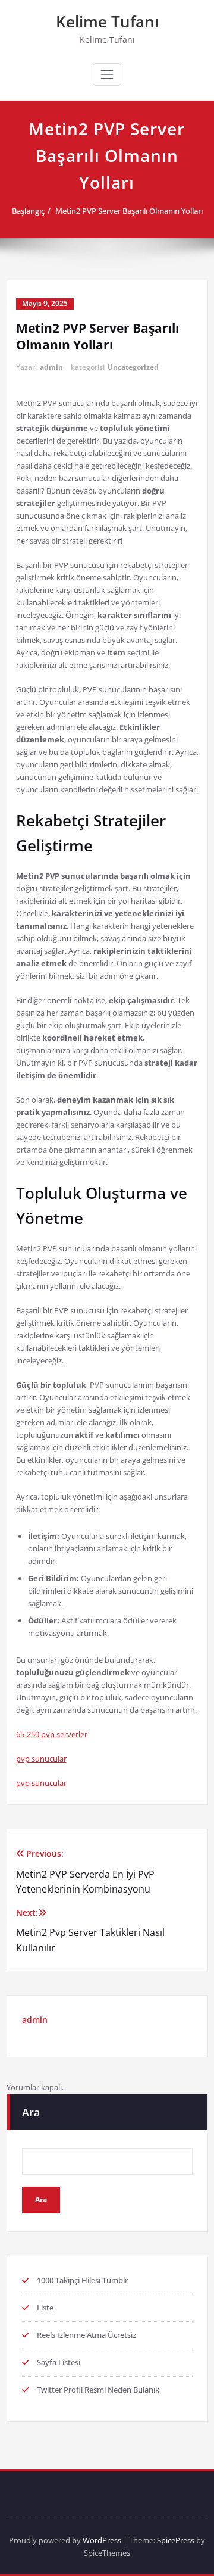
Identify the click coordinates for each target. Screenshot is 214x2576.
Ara (31, 2112)
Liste (45, 2308)
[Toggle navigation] (107, 74)
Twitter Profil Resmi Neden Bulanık (98, 2390)
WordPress (102, 2540)
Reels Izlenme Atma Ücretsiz (86, 2335)
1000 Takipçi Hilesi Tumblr (82, 2280)
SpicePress (176, 2540)
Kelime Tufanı (107, 21)
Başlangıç (28, 211)
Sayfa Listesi (59, 2362)
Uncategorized (133, 367)
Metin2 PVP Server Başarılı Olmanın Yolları (129, 211)
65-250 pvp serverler (52, 1734)
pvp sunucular (41, 1759)
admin (51, 367)
